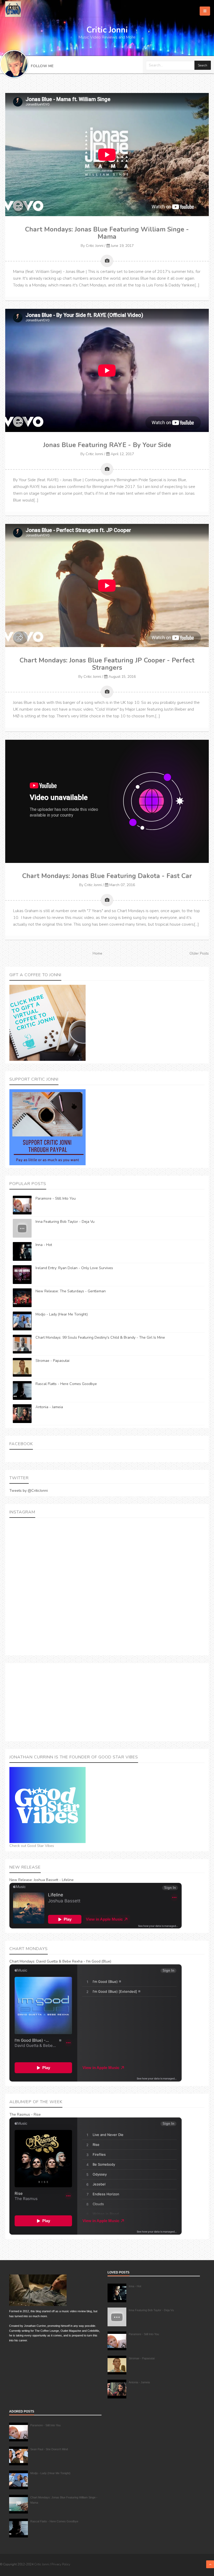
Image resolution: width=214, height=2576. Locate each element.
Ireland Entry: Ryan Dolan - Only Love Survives (74, 1268)
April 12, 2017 (122, 454)
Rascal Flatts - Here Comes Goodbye (66, 1384)
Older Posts (199, 953)
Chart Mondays (22, 1961)
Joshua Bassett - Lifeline (54, 1880)
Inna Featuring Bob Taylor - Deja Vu (65, 1222)
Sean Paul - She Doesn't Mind (49, 2449)
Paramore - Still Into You (56, 1198)
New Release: (21, 1880)
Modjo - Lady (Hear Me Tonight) (62, 1314)
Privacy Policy (61, 2564)
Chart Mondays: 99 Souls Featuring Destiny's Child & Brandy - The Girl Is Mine (100, 1337)
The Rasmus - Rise (25, 2114)
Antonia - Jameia (49, 1407)
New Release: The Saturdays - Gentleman (71, 1291)
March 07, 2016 (122, 885)
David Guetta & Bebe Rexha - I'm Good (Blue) (74, 1961)
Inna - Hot (44, 1245)
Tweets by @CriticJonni (29, 1491)
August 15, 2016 (122, 677)
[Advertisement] (107, 1702)
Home (97, 953)
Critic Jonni (95, 246)
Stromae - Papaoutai (52, 1361)
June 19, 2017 (122, 246)
